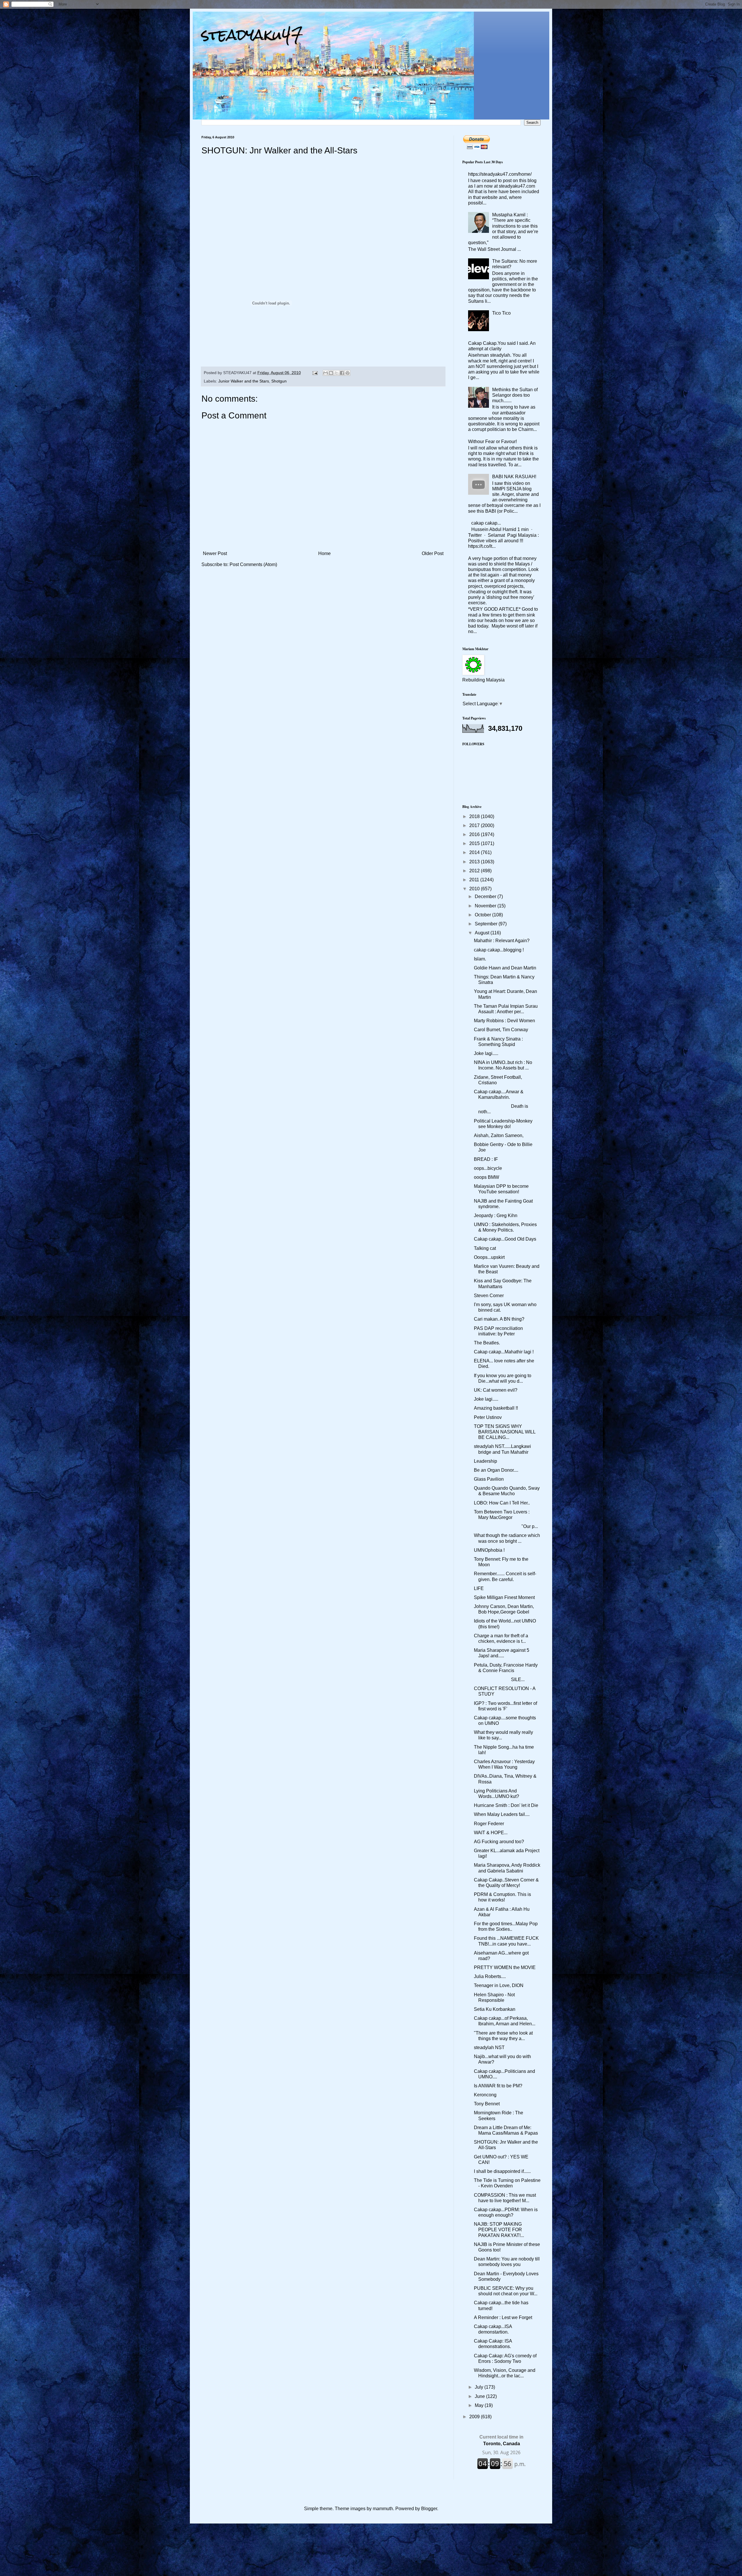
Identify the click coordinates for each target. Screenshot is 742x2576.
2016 (475, 834)
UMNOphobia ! (489, 1550)
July (480, 2387)
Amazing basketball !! (496, 1408)
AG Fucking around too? (499, 1842)
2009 (475, 2417)
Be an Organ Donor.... (496, 1470)
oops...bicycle (488, 1168)
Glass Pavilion (489, 1479)
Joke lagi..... (486, 1053)
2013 (475, 862)
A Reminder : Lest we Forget (503, 2317)
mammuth (383, 2509)
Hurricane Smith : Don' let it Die (506, 1805)
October (483, 915)
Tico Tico (501, 313)
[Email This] (325, 373)
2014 (475, 852)
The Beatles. (487, 1343)
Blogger (429, 2509)
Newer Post (215, 553)
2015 (475, 843)
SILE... (499, 1679)
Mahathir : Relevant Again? (502, 941)
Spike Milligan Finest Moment (504, 1597)
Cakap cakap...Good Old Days (505, 1239)
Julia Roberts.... (490, 1976)
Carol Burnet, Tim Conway (501, 1030)
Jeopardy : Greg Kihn (496, 1216)
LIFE (479, 1588)
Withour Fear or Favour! (492, 442)
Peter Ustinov (488, 1417)
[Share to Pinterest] (348, 373)
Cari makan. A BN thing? (499, 1319)
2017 (475, 825)
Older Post (433, 553)
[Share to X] (337, 373)
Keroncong (485, 2095)
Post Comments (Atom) (253, 564)
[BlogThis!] (331, 373)
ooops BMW (487, 1177)
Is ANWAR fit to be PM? (498, 2086)
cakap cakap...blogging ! (499, 950)
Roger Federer (489, 1824)
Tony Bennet (487, 2104)
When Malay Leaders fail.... (502, 1814)
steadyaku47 (252, 35)
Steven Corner (489, 1296)
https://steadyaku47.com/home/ (500, 174)
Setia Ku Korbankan (495, 2009)
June (480, 2396)
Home (324, 553)
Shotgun (279, 381)
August (483, 933)
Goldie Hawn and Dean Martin (505, 968)
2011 (475, 880)
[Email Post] (315, 373)
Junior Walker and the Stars (244, 381)
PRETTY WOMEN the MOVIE (505, 1967)
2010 (475, 889)
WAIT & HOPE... (491, 1833)
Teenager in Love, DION (499, 1985)
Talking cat (485, 1248)
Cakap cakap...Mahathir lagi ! (504, 1352)
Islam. (480, 959)
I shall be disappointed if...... (502, 2171)
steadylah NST (489, 2047)
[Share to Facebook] (342, 373)
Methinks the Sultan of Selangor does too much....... (515, 395)
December (486, 897)
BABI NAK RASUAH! (514, 477)
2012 (475, 871)
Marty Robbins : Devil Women (504, 1021)
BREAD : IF (486, 1159)
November (486, 906)
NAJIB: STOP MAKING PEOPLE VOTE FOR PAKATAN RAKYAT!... (499, 2230)
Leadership (485, 1461)
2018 (475, 816)
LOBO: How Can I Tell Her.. (502, 1503)
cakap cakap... (486, 523)
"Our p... (506, 1526)
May (480, 2405)
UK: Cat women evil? (496, 1390)
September (487, 924)
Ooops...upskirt (489, 1257)
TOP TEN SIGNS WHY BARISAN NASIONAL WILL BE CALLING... (505, 1432)
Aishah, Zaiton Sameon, (499, 1135)
